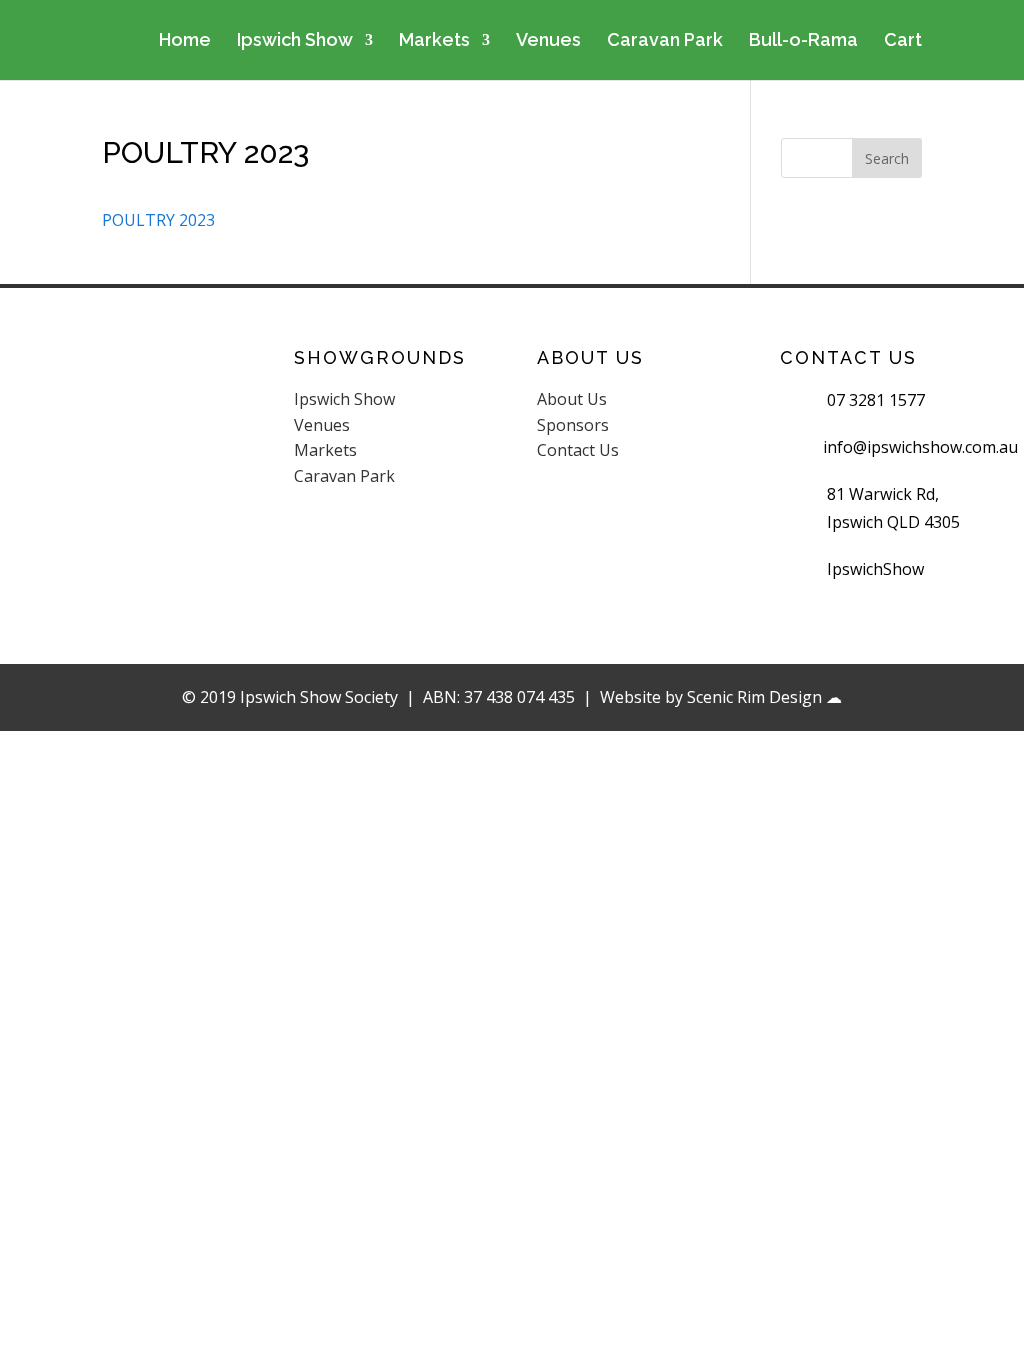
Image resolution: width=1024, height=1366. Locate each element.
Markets (434, 41)
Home (185, 41)
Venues (548, 41)
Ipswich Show (295, 41)
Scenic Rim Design (754, 697)
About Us (572, 399)
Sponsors (573, 425)
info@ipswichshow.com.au (920, 447)
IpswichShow (875, 569)
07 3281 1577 (876, 400)
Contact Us (578, 450)
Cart (903, 41)
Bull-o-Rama (803, 41)
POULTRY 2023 (158, 220)
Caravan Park (665, 41)
